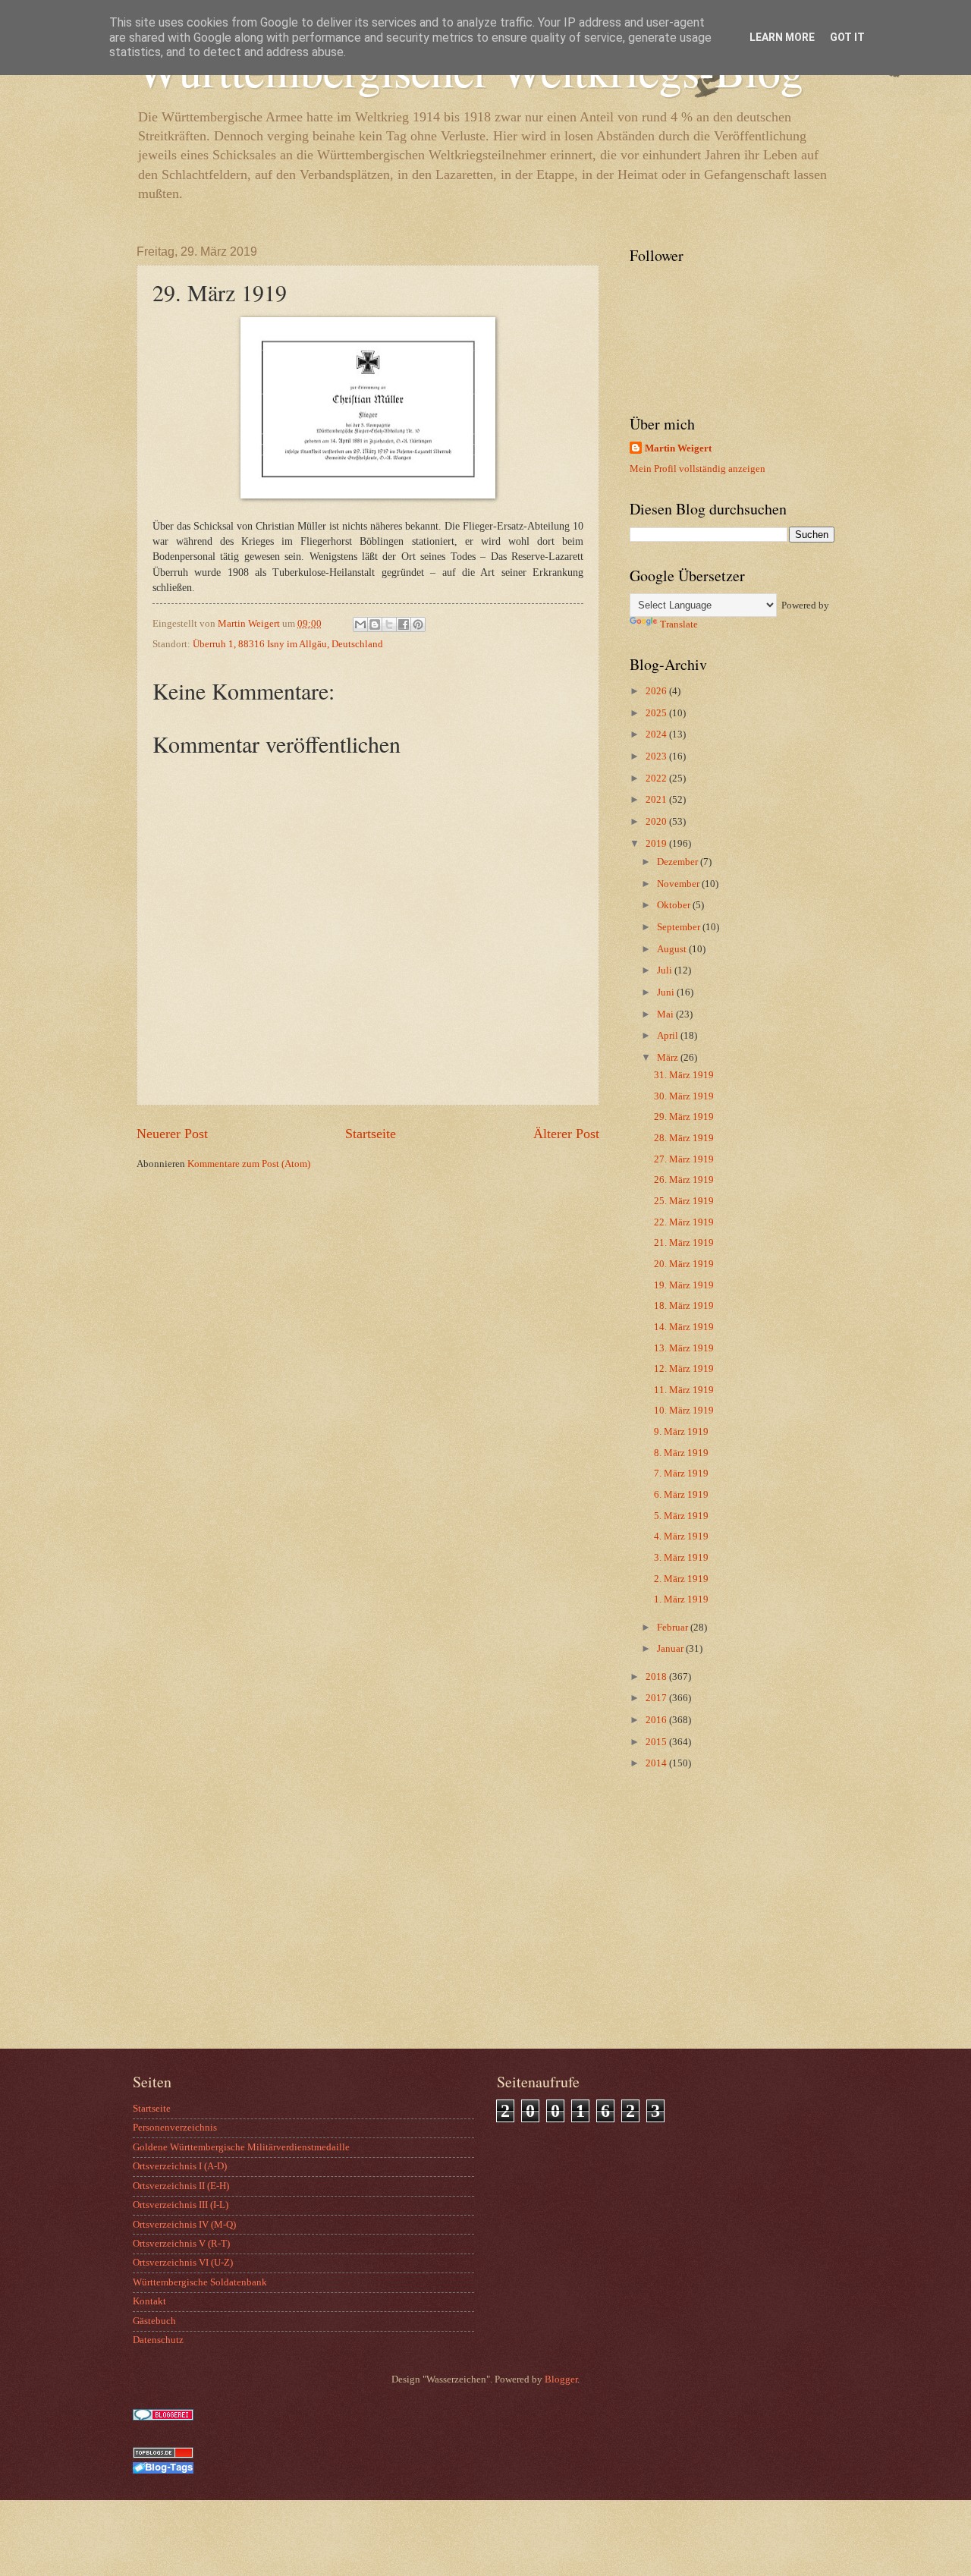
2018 (657, 1677)
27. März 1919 (684, 1159)
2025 (657, 713)
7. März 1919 (681, 1474)
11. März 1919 (684, 1390)
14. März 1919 (684, 1327)
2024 (657, 734)
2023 (657, 756)
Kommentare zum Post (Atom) (249, 1164)
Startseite (371, 1134)
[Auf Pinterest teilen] (418, 624)
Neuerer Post (172, 1134)
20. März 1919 (684, 1264)
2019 (657, 844)
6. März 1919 (681, 1495)
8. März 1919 (681, 1453)
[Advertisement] (724, 1927)
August (673, 949)
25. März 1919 (684, 1201)
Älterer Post (566, 1134)
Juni (667, 992)
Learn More (782, 37)
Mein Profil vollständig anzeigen (698, 469)
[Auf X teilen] (389, 624)
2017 (657, 1698)
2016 (657, 1720)
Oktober (675, 905)
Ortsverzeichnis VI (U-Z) (183, 2263)
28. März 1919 (684, 1138)
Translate (679, 624)
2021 (657, 800)
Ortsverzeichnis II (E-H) (181, 2186)
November (679, 884)
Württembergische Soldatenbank (200, 2282)
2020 (657, 822)
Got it (847, 37)
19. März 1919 (684, 1285)
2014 (657, 1763)
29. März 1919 (684, 1117)
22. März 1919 (684, 1222)
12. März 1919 (684, 1369)
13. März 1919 (684, 1348)
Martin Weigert (678, 448)
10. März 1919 (684, 1411)
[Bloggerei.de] (163, 2417)
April (669, 1036)
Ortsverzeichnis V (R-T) (181, 2244)
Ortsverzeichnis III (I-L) (181, 2205)
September (680, 927)
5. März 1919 (681, 1516)
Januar (671, 1649)
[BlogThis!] (375, 624)
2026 (657, 691)
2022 (657, 778)
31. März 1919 (684, 1075)
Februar (674, 1628)
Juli (666, 970)
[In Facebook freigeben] (404, 624)
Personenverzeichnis (175, 2128)
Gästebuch (154, 2321)
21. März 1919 (684, 1243)
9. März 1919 (681, 1432)
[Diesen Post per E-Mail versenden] (360, 624)
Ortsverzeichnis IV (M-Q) (184, 2225)
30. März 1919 (684, 1096)
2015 (657, 1742)
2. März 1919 (681, 1579)
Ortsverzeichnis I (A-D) (180, 2166)
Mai (666, 1014)
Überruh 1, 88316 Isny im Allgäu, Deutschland (288, 644)
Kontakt (149, 2301)
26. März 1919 (684, 1180)
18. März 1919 (684, 1306)
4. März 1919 (681, 1536)
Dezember (679, 862)
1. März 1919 (681, 1599)
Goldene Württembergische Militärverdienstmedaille (241, 2147)
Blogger (561, 2379)
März (669, 1058)
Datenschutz (158, 2340)
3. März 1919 (681, 1558)
